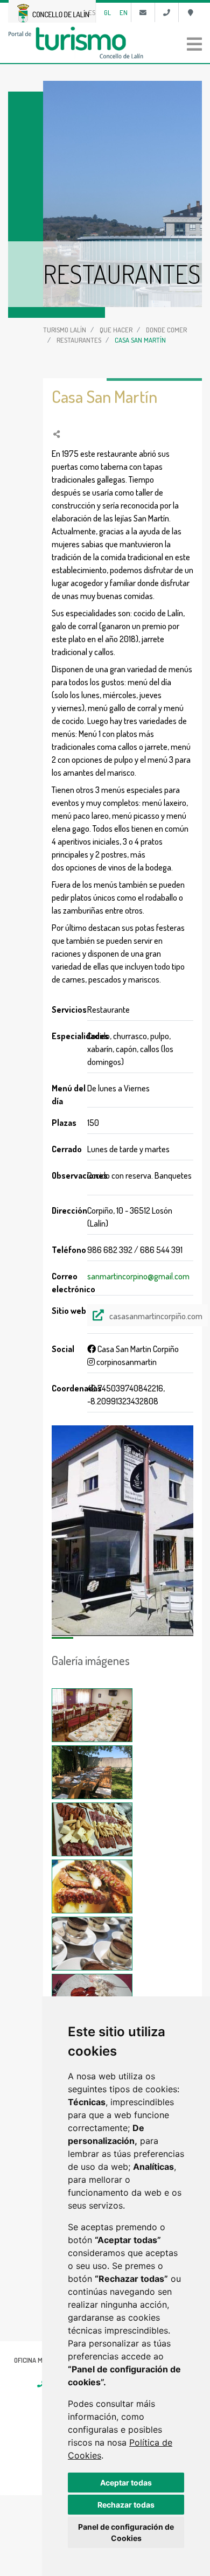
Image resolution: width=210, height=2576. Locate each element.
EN (124, 12)
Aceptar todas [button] (126, 2483)
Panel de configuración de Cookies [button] (126, 2532)
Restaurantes (79, 340)
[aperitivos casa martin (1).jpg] (92, 1829)
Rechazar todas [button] (126, 2505)
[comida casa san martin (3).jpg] (92, 1886)
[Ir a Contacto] (143, 12)
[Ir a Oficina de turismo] (190, 12)
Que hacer (116, 330)
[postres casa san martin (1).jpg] (92, 1944)
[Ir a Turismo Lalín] (105, 43)
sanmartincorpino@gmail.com (138, 1276)
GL (107, 12)
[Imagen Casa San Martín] (122, 1531)
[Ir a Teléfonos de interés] (167, 12)
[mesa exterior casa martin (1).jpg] (92, 1772)
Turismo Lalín (65, 330)
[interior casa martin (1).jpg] (92, 1715)
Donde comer (166, 330)
